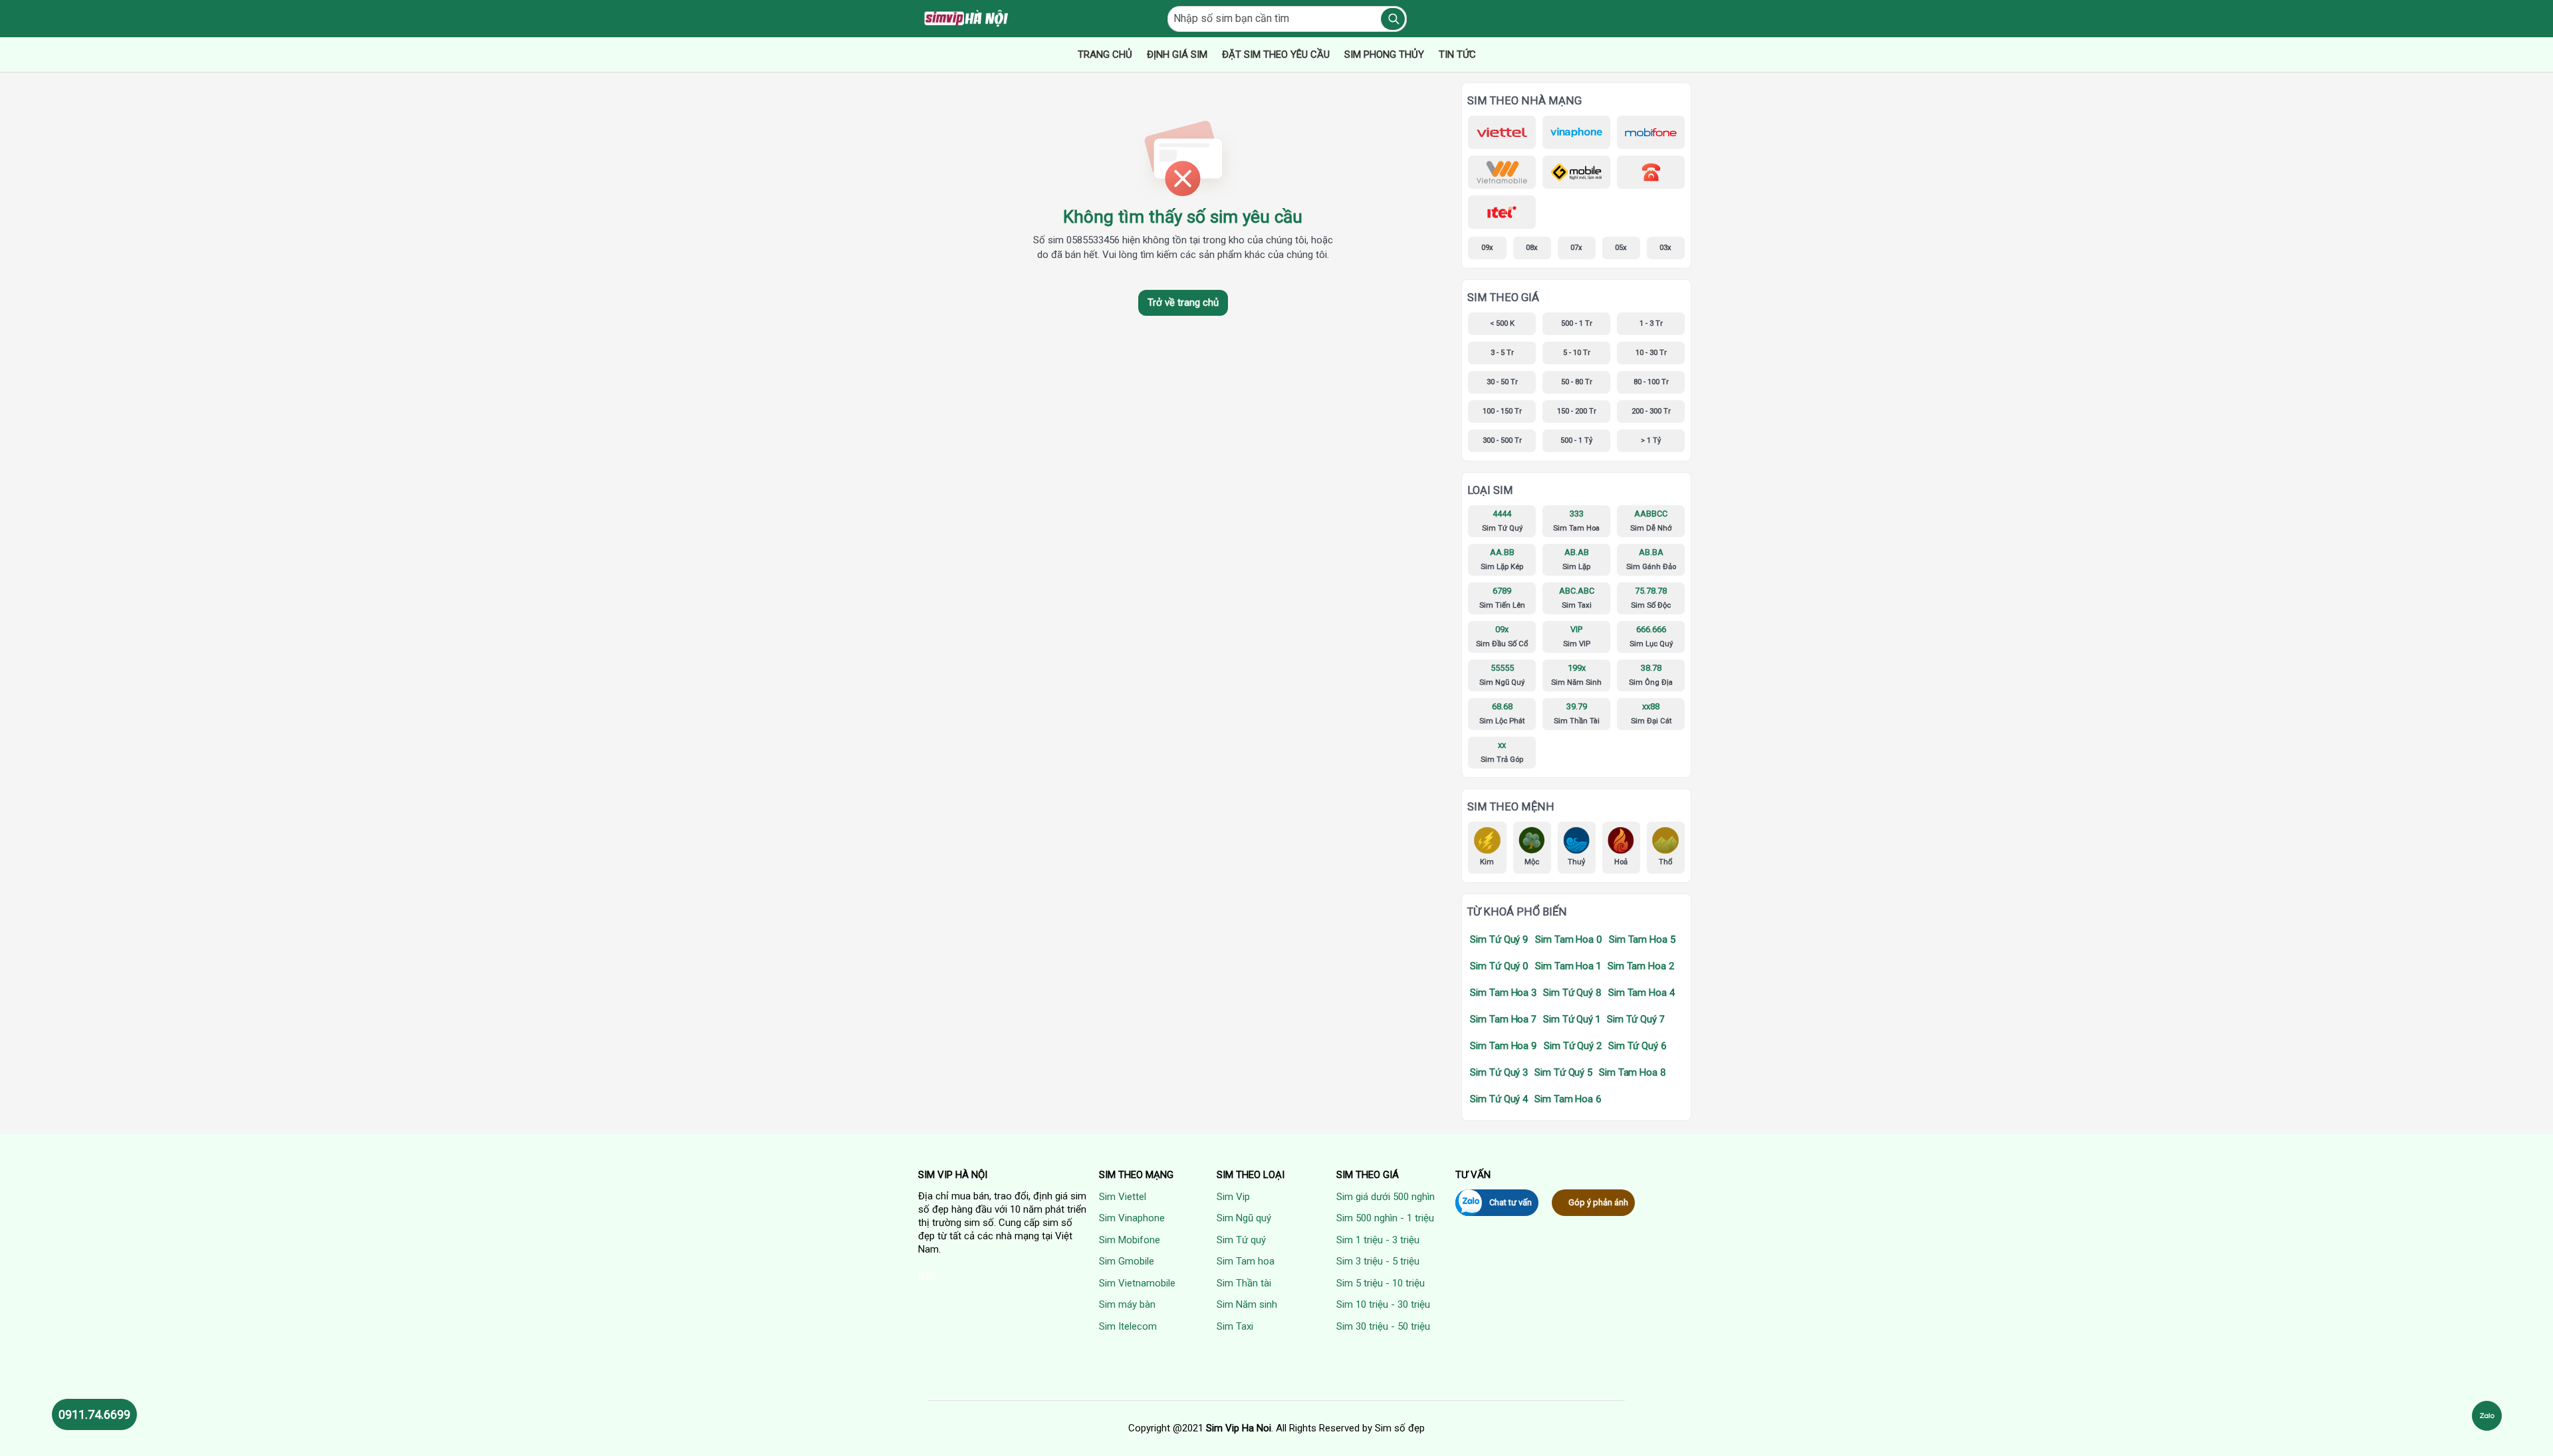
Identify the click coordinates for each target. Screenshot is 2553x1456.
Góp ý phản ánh (1598, 1202)
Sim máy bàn (1127, 1304)
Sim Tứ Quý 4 (1499, 1099)
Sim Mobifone (1130, 1240)
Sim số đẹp (1400, 1428)
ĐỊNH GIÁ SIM (1177, 55)
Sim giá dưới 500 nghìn (1386, 1197)
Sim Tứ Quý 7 (1636, 1019)
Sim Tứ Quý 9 (1499, 939)
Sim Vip (1233, 1197)
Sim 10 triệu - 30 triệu (1383, 1304)
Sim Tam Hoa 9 (1504, 1046)
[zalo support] (2487, 1416)
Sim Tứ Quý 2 (1573, 1046)
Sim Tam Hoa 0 (1569, 939)
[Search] (1393, 19)
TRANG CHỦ (1105, 55)
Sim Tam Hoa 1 (1568, 966)
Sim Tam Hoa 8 (1633, 1072)
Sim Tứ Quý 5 (1563, 1072)
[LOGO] (967, 19)
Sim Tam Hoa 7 (1503, 1019)
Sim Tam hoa (1246, 1261)
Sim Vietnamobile (1137, 1283)
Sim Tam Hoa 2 (1641, 966)
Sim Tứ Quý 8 (1572, 993)
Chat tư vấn (1511, 1202)
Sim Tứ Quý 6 (1638, 1046)
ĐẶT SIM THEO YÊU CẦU (1276, 55)
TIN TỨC (1457, 55)
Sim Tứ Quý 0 (1499, 966)
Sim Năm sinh (1247, 1304)
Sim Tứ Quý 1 (1572, 1019)
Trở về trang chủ (1183, 303)
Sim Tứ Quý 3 (1499, 1072)
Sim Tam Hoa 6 (1568, 1099)
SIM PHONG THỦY (1384, 55)
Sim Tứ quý (1241, 1240)
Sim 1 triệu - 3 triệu (1378, 1240)
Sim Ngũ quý (1244, 1218)
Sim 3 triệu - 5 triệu (1378, 1261)
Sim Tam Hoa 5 (1642, 939)
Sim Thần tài (1244, 1283)
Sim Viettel (1123, 1197)
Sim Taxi (1235, 1326)
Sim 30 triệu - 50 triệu (1383, 1326)
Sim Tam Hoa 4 (1641, 993)
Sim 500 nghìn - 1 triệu (1385, 1218)
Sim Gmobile (1127, 1261)
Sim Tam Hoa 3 (1503, 993)
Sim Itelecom (1128, 1326)
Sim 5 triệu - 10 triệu (1381, 1283)
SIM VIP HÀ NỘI (953, 1175)
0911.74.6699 (94, 1414)
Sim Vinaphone (1132, 1218)
